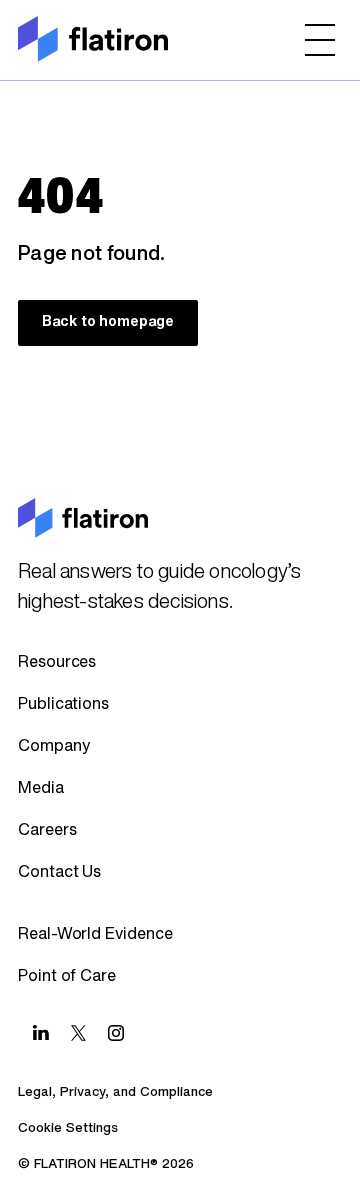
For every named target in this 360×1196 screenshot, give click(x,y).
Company (54, 747)
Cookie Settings (68, 1128)
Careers (47, 831)
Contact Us (59, 873)
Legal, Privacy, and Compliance (115, 1092)
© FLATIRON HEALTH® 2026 (106, 1164)
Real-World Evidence (95, 935)
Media (41, 789)
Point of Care (67, 977)
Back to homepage (108, 322)
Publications (63, 705)
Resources (57, 663)
